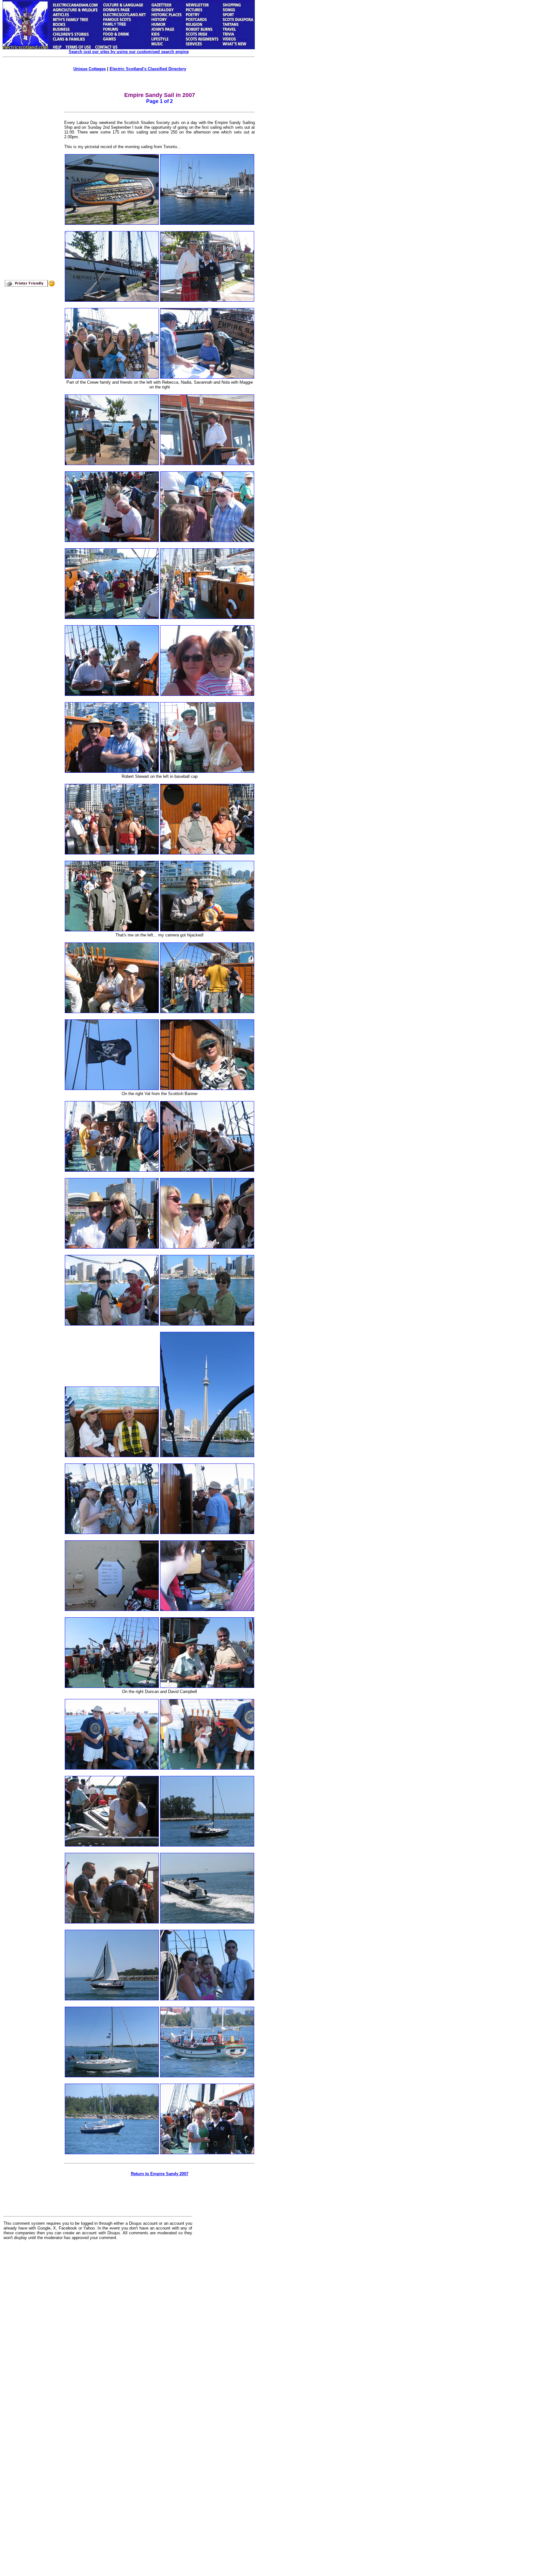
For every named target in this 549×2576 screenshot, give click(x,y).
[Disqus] (98, 2324)
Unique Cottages (90, 69)
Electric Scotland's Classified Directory (148, 69)
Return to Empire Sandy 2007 (160, 2174)
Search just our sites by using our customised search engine (129, 52)
